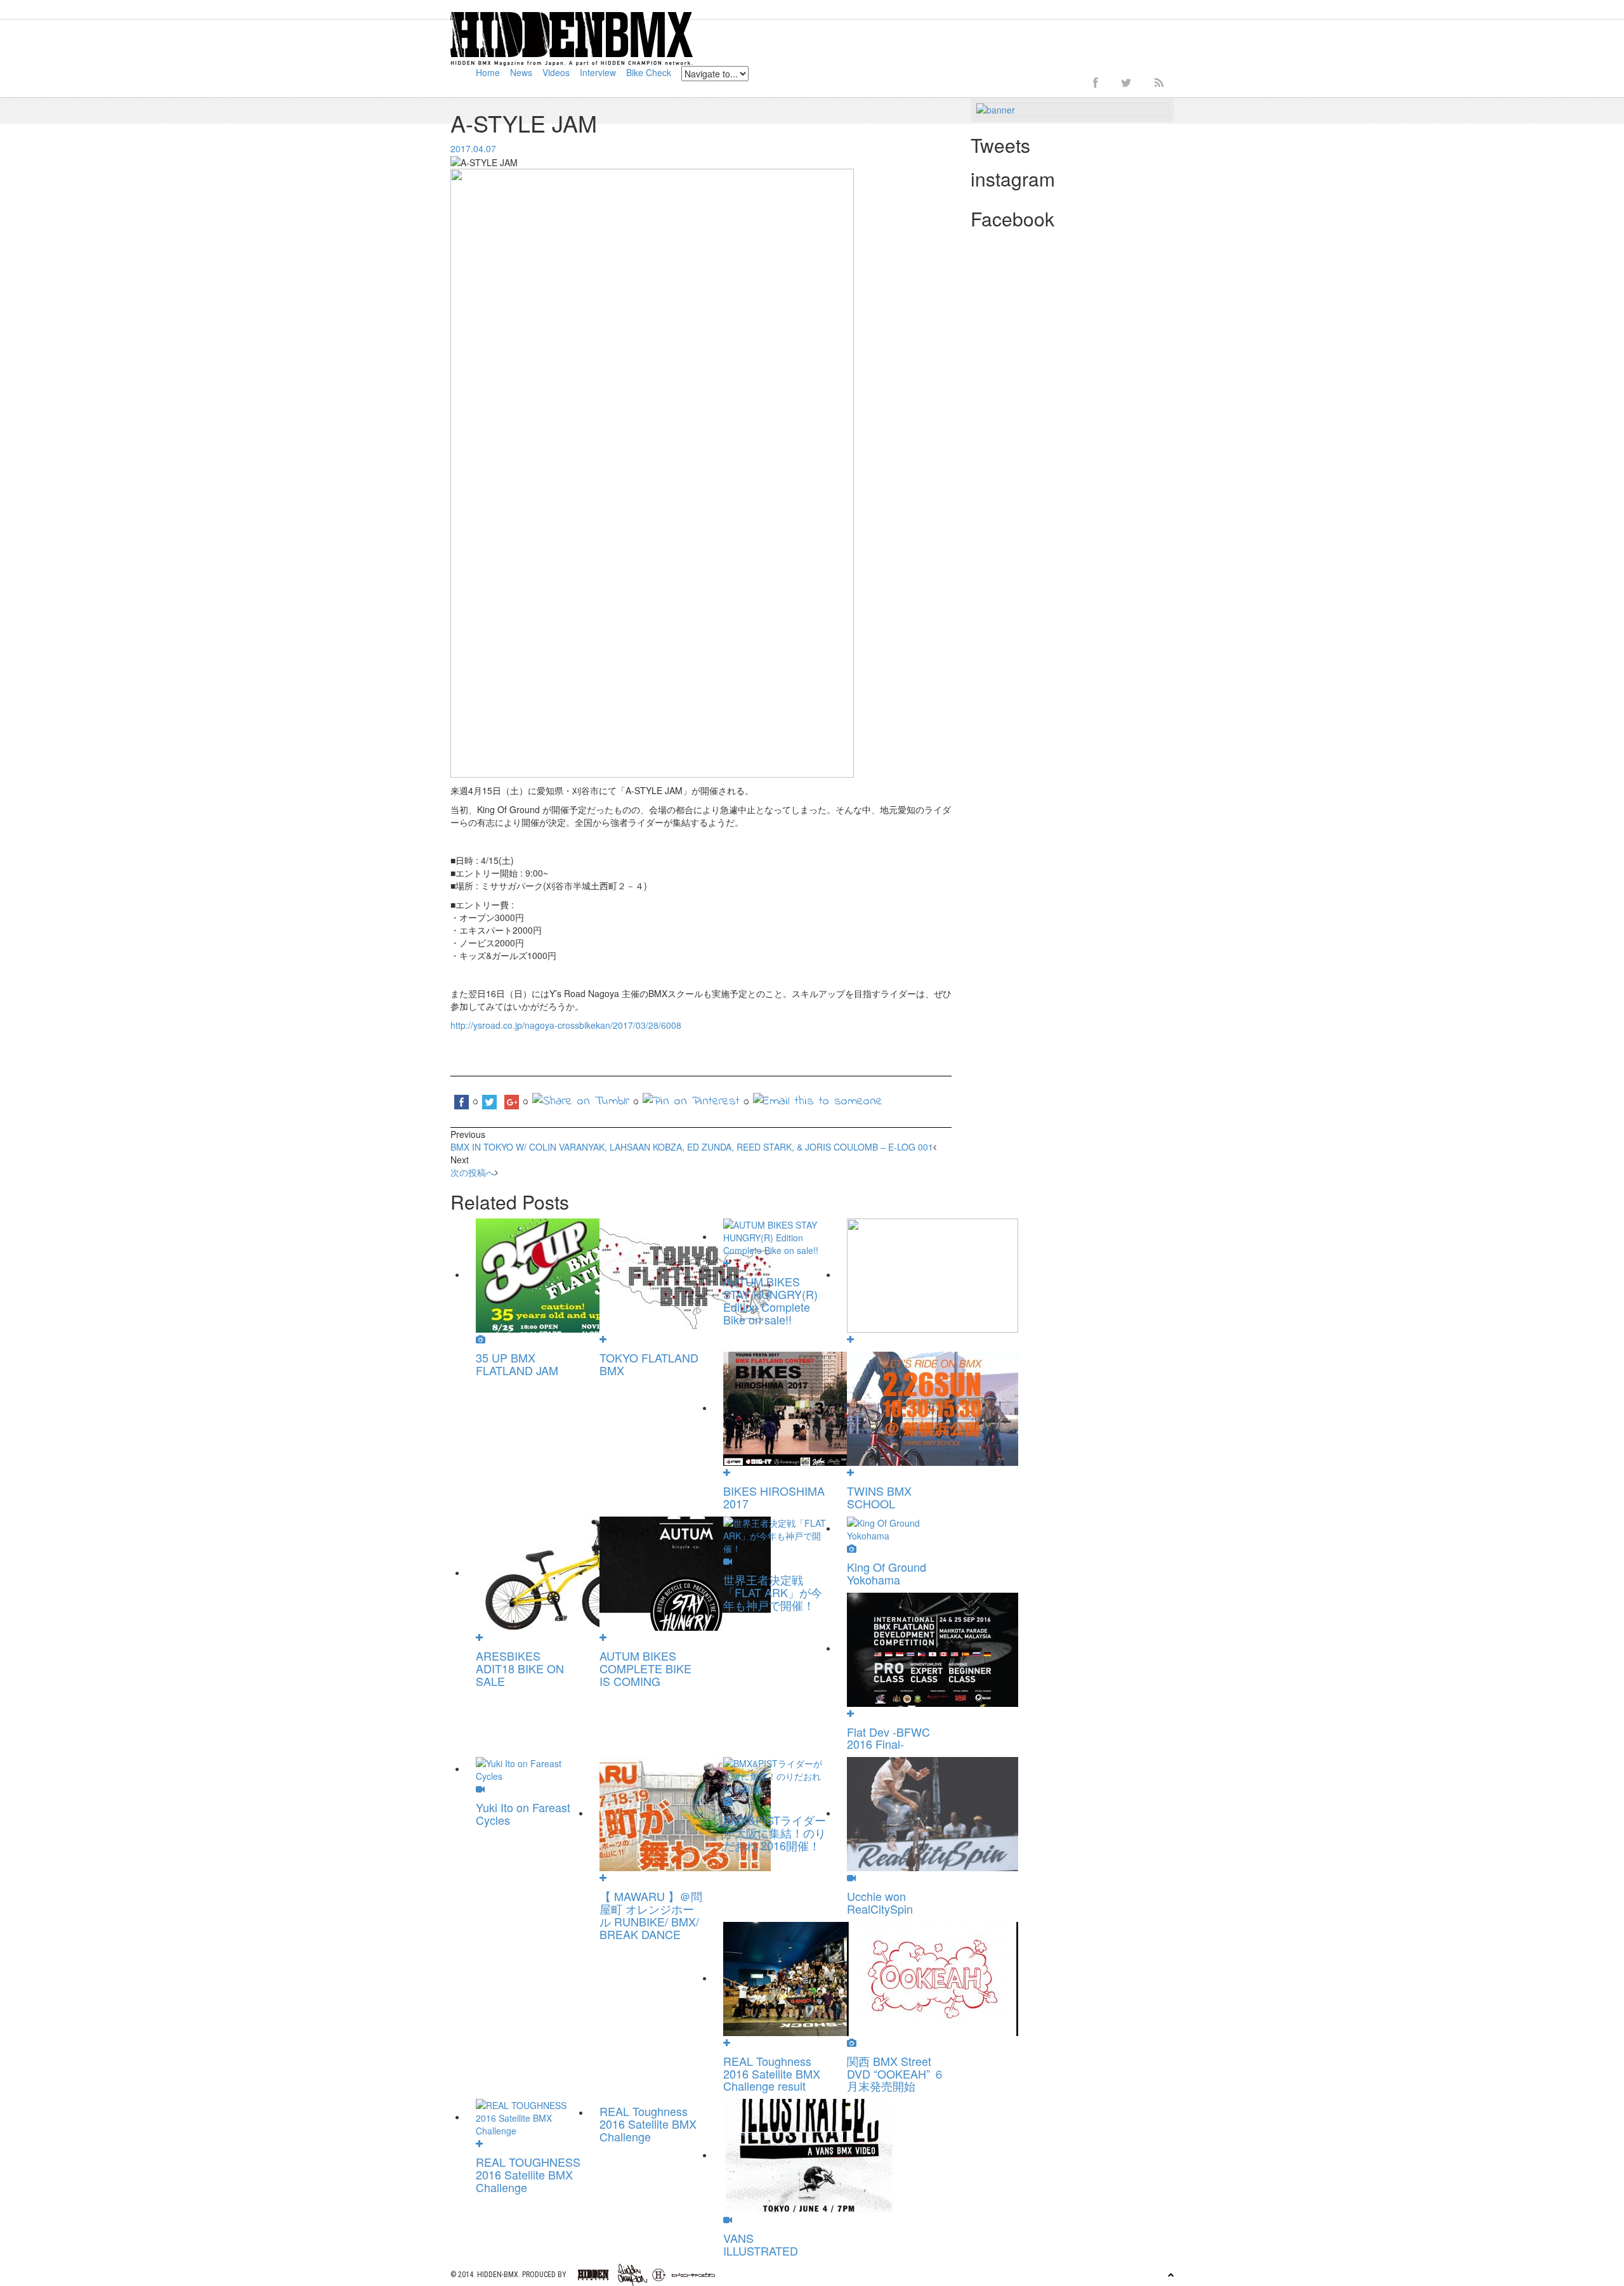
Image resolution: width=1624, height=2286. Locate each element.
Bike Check (649, 72)
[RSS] (1159, 82)
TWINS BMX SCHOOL (879, 1497)
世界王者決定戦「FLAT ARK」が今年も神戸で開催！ (773, 1592)
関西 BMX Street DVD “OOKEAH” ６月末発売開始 (896, 2074)
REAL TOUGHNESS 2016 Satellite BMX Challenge (528, 2174)
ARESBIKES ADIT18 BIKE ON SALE (520, 1668)
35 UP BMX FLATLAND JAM (517, 1364)
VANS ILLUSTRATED (761, 2244)
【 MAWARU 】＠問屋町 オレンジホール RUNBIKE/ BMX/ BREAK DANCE (651, 1915)
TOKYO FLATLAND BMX (649, 1364)
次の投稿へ (473, 1172)
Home (488, 72)
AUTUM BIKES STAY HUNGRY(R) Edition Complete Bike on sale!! (770, 1300)
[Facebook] (1096, 82)
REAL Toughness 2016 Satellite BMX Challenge (648, 2124)
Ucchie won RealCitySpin (880, 1902)
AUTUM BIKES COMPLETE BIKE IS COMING (645, 1668)
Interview (598, 72)
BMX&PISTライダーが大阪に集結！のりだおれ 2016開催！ (775, 1832)
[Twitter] (1126, 82)
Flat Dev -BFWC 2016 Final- (888, 1738)
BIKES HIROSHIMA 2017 (774, 1497)
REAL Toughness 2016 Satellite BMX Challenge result (772, 2074)
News (521, 72)
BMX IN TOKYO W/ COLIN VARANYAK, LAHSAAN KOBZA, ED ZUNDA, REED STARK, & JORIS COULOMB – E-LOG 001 (692, 1147)
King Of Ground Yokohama (887, 1573)
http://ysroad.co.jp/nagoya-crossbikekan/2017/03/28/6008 (566, 1025)
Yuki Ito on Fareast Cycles (523, 1813)
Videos (556, 72)
